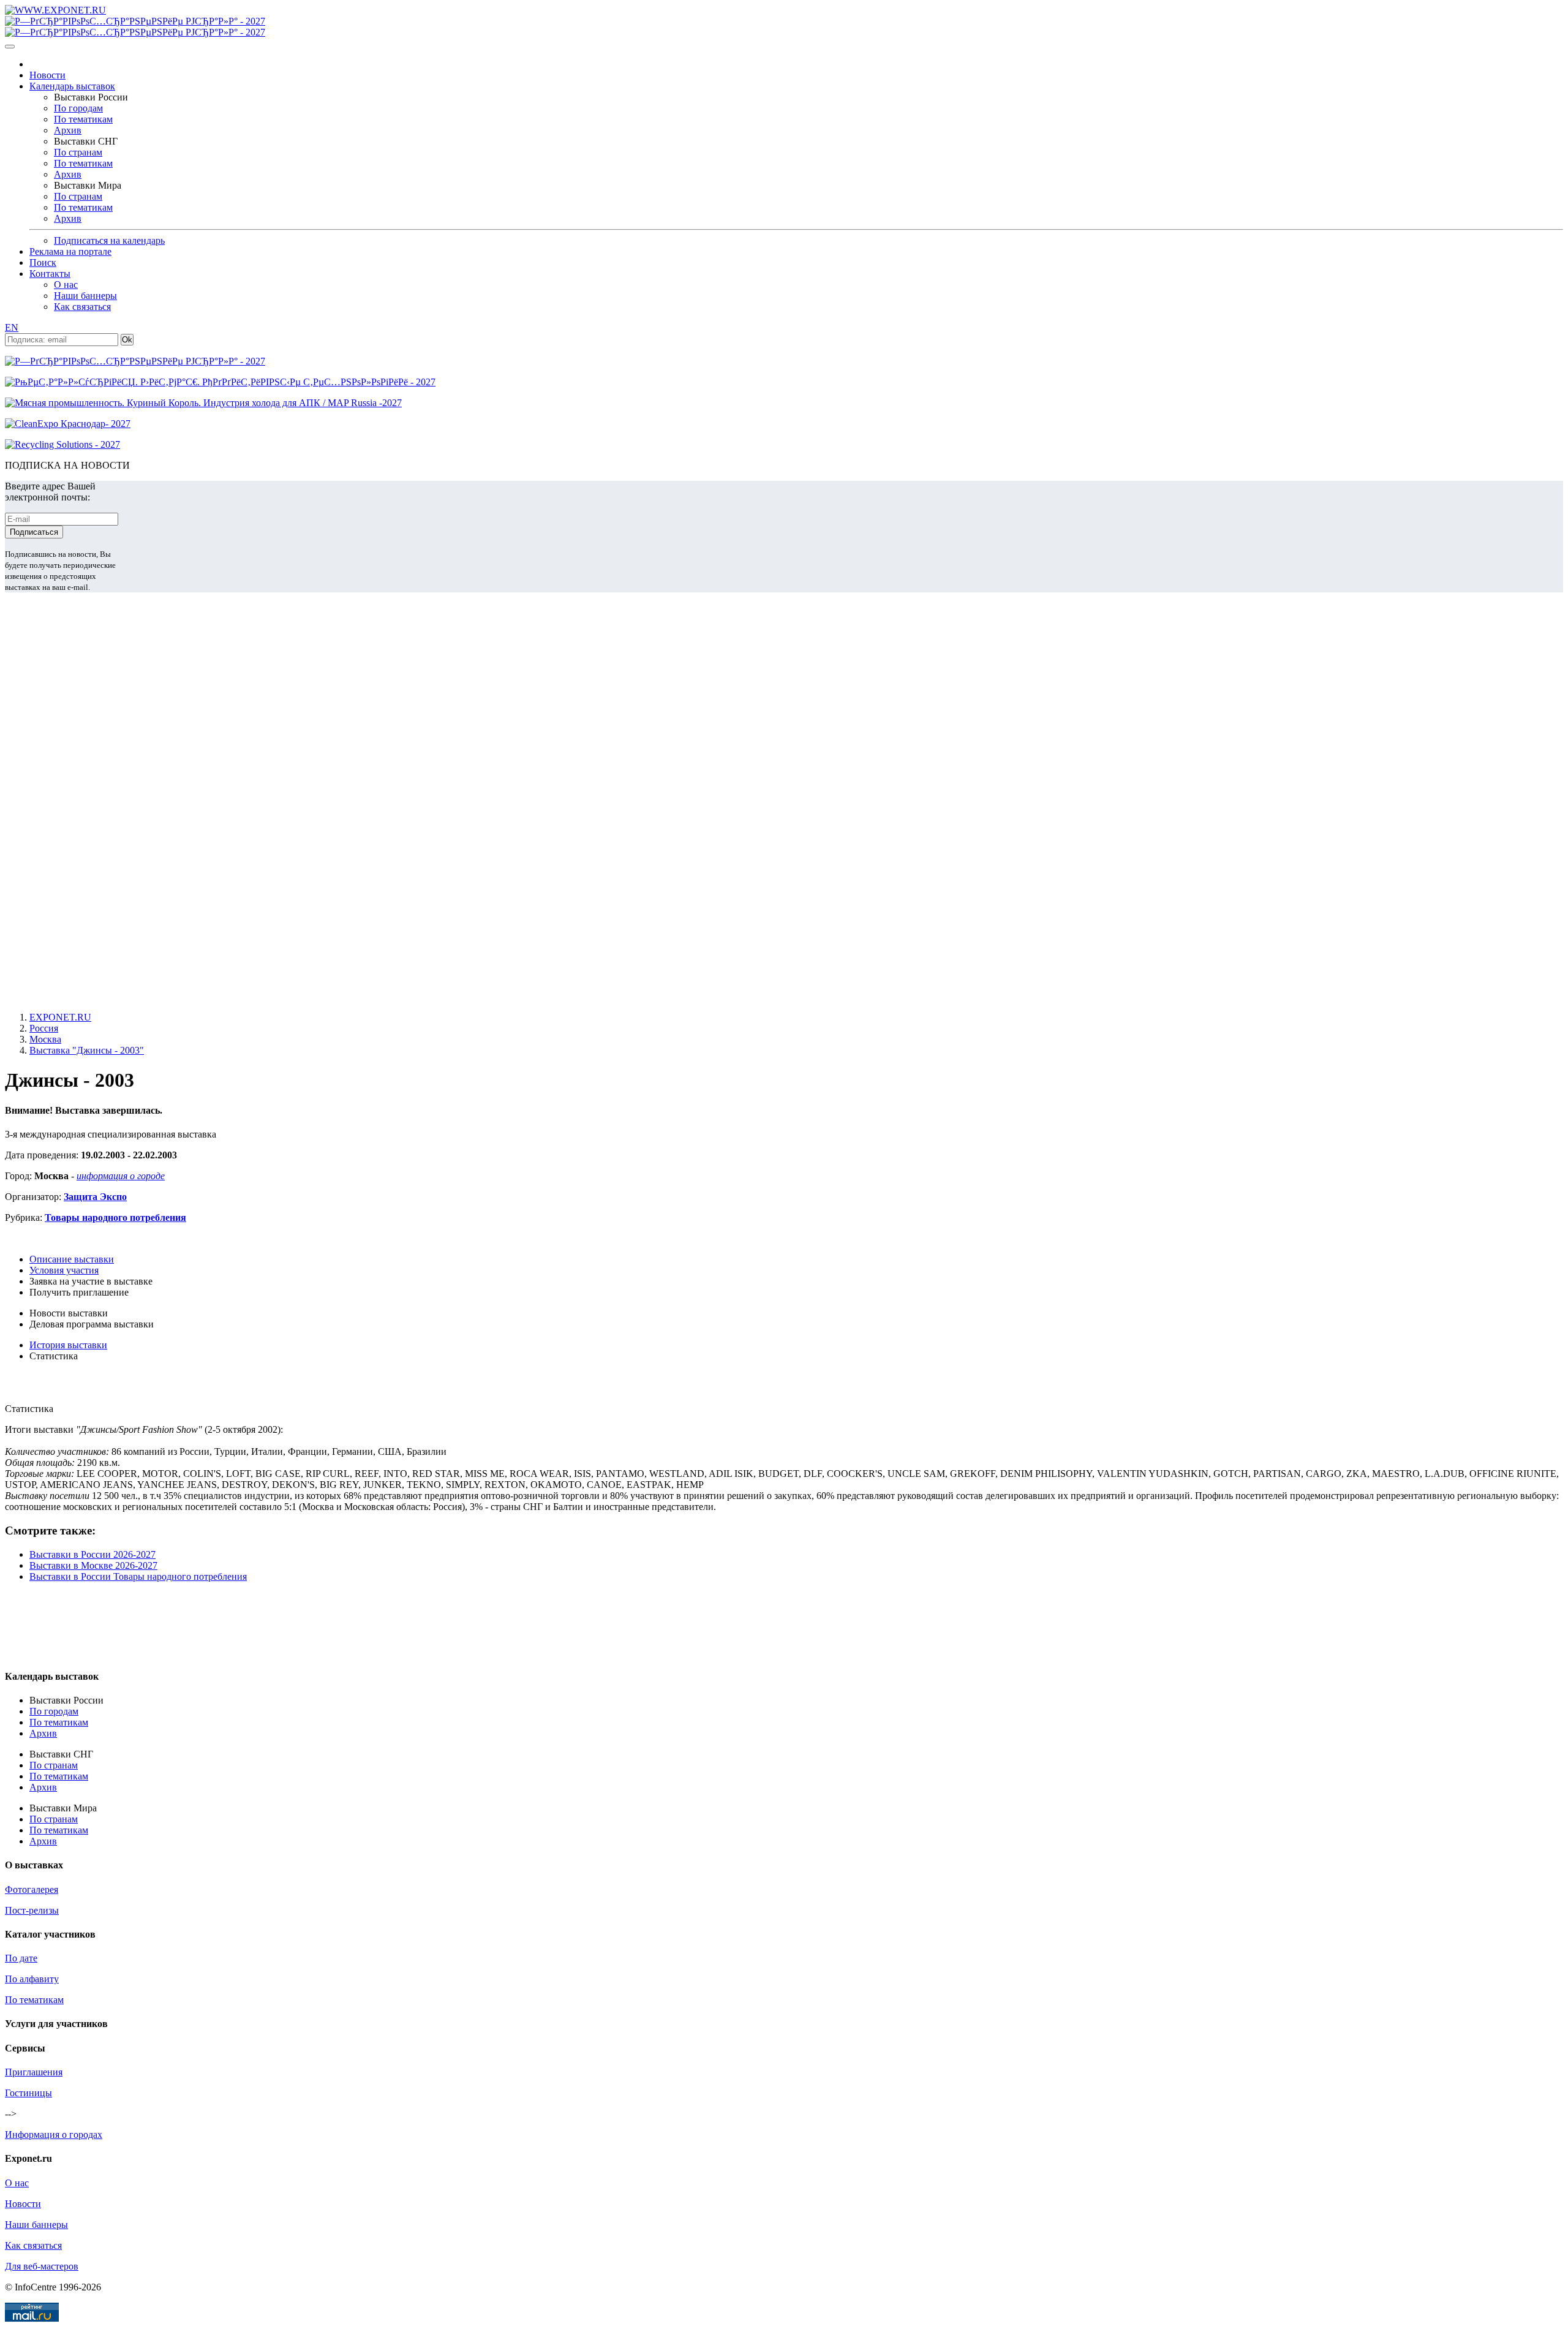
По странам (78, 152)
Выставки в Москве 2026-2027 (93, 1565)
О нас (66, 285)
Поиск (43, 262)
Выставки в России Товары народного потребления (138, 1576)
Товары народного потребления (115, 1217)
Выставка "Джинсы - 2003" (87, 1050)
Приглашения (34, 2072)
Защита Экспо (95, 1197)
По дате (21, 1958)
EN (12, 327)
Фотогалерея (32, 1889)
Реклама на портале (70, 251)
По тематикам (83, 119)
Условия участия (64, 1270)
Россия (44, 1028)
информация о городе (121, 1176)
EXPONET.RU (60, 1017)
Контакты (50, 274)
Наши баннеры (85, 296)
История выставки (68, 1345)
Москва (45, 1039)
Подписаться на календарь (109, 240)
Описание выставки (72, 1259)
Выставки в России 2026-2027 (92, 1554)
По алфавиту (32, 1979)
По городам (78, 108)
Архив (68, 130)
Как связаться (82, 307)
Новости (47, 75)
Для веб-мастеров (42, 2266)
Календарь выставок (72, 86)
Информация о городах (54, 2135)
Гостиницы (28, 2093)
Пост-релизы (32, 1910)
